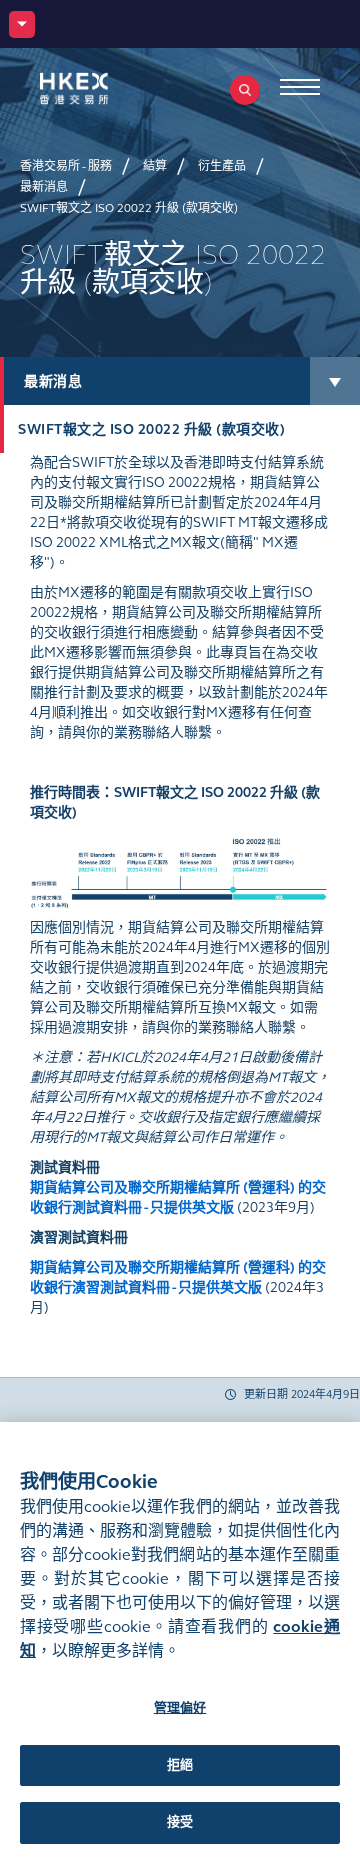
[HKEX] (105, 88)
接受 (180, 1822)
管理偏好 (180, 1708)
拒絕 (180, 1765)
